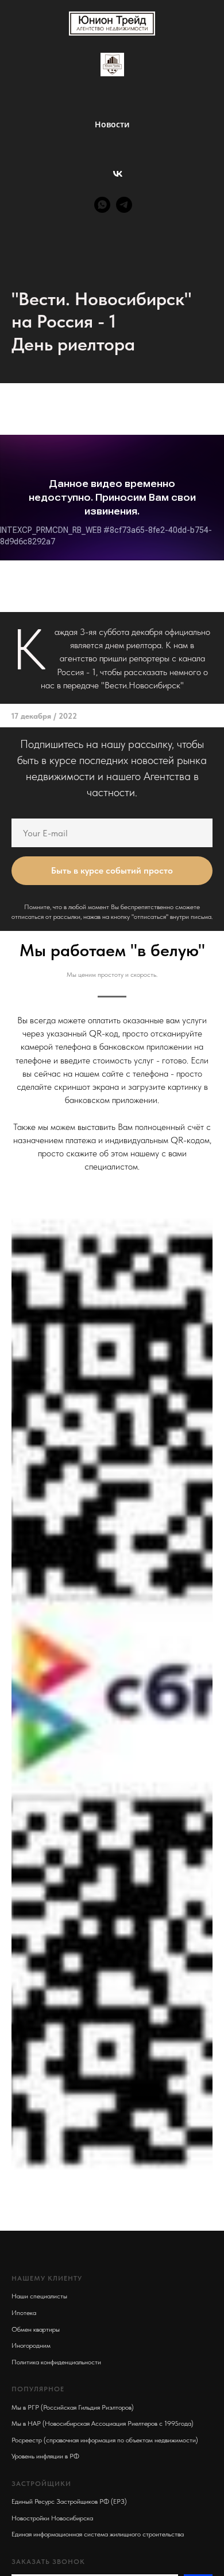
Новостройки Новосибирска (52, 2518)
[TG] (124, 205)
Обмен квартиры (36, 2329)
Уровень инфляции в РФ (45, 2456)
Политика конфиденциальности (56, 2362)
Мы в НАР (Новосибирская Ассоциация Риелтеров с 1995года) (103, 2423)
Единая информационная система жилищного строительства (98, 2534)
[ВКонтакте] (118, 174)
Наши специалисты (39, 2296)
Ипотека (24, 2313)
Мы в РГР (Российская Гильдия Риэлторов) (73, 2407)
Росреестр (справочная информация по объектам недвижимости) (105, 2440)
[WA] (102, 205)
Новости (112, 124)
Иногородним (31, 2345)
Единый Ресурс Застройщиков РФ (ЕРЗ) (69, 2501)
